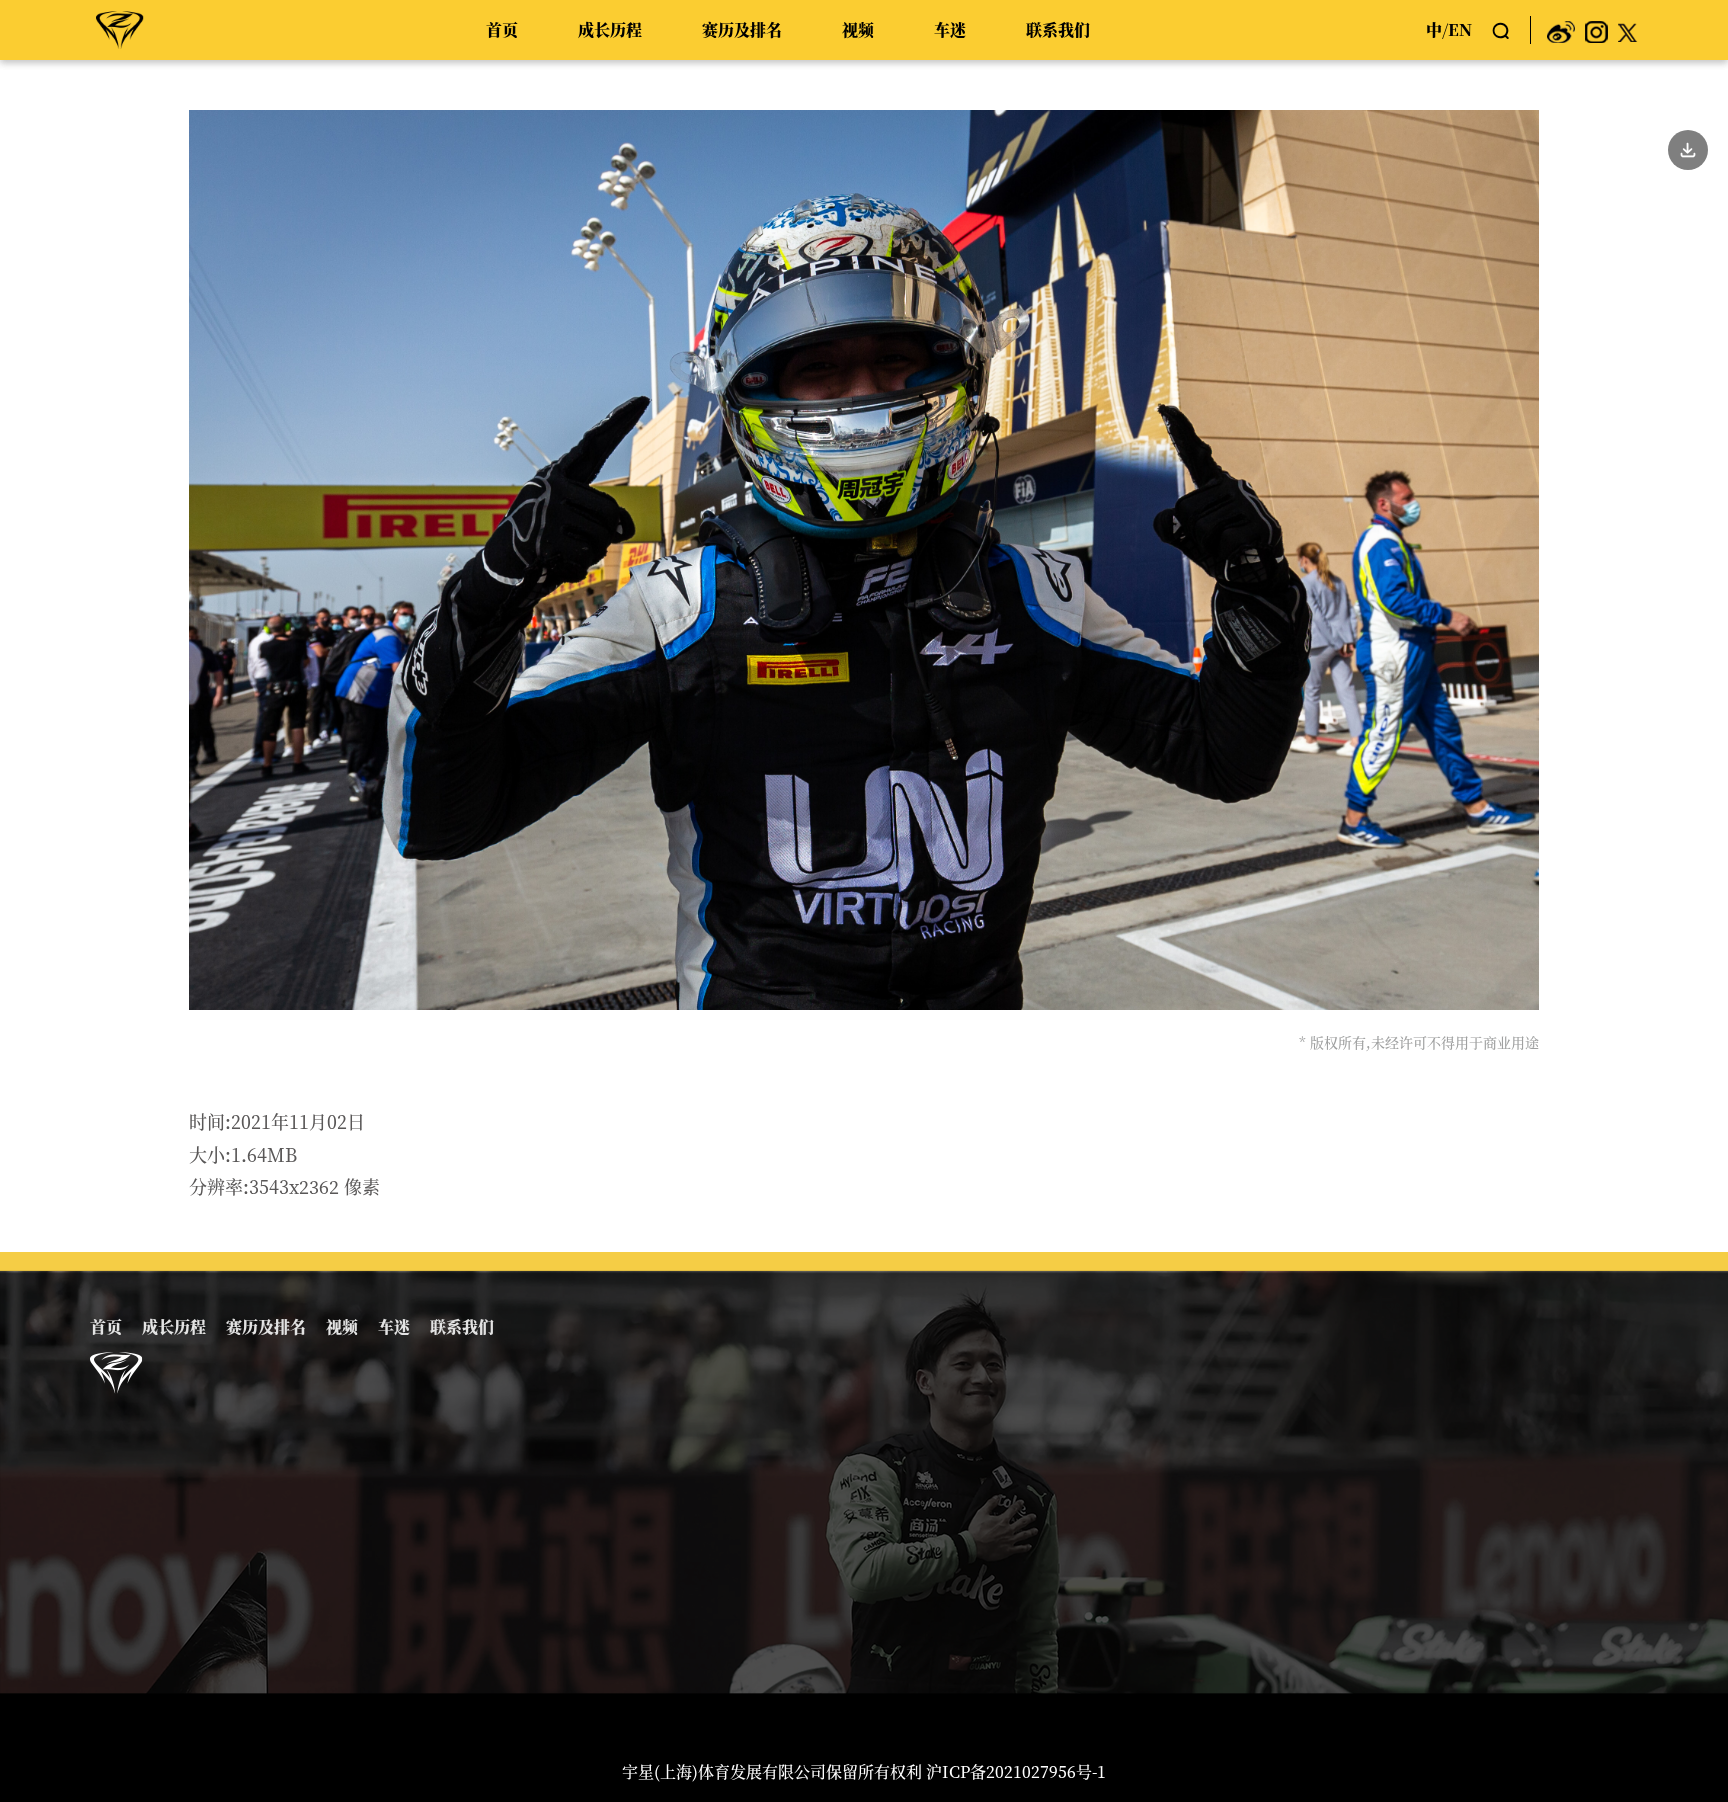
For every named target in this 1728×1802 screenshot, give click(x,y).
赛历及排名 (742, 29)
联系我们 (1058, 29)
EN (1460, 29)
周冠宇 (120, 29)
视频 (858, 29)
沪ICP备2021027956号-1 (1016, 1771)
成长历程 (610, 29)
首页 (502, 29)
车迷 (950, 29)
